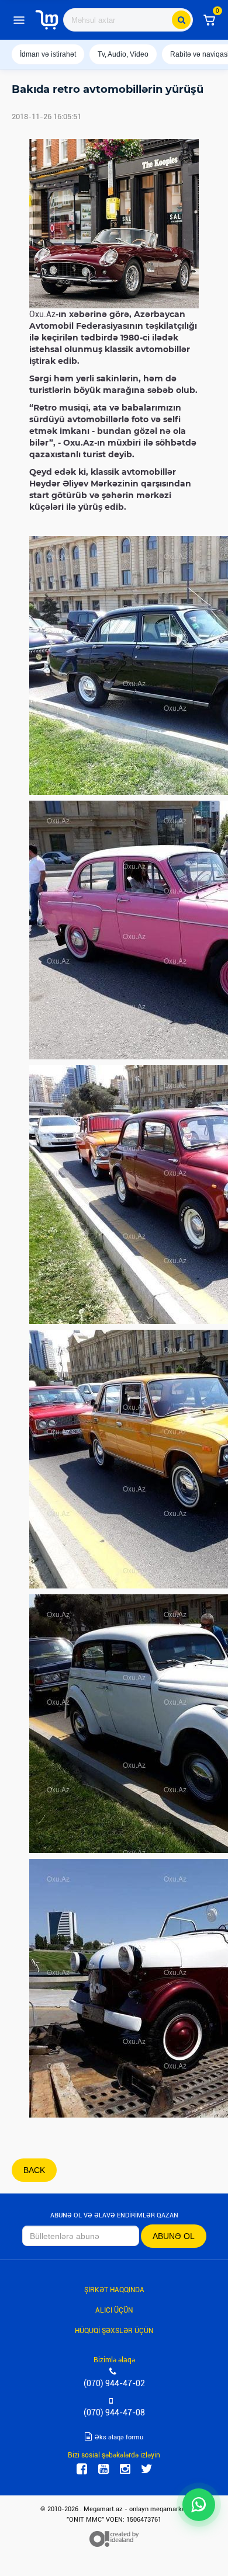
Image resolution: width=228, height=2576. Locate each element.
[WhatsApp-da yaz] (199, 2505)
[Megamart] (47, 20)
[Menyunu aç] (19, 20)
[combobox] (128, 20)
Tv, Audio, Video (123, 54)
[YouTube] (103, 2469)
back (34, 2170)
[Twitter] (147, 2469)
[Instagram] (125, 2469)
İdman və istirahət (48, 54)
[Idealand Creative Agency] (114, 2539)
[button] (209, 20)
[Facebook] (82, 2469)
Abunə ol (174, 2236)
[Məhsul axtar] (181, 20)
